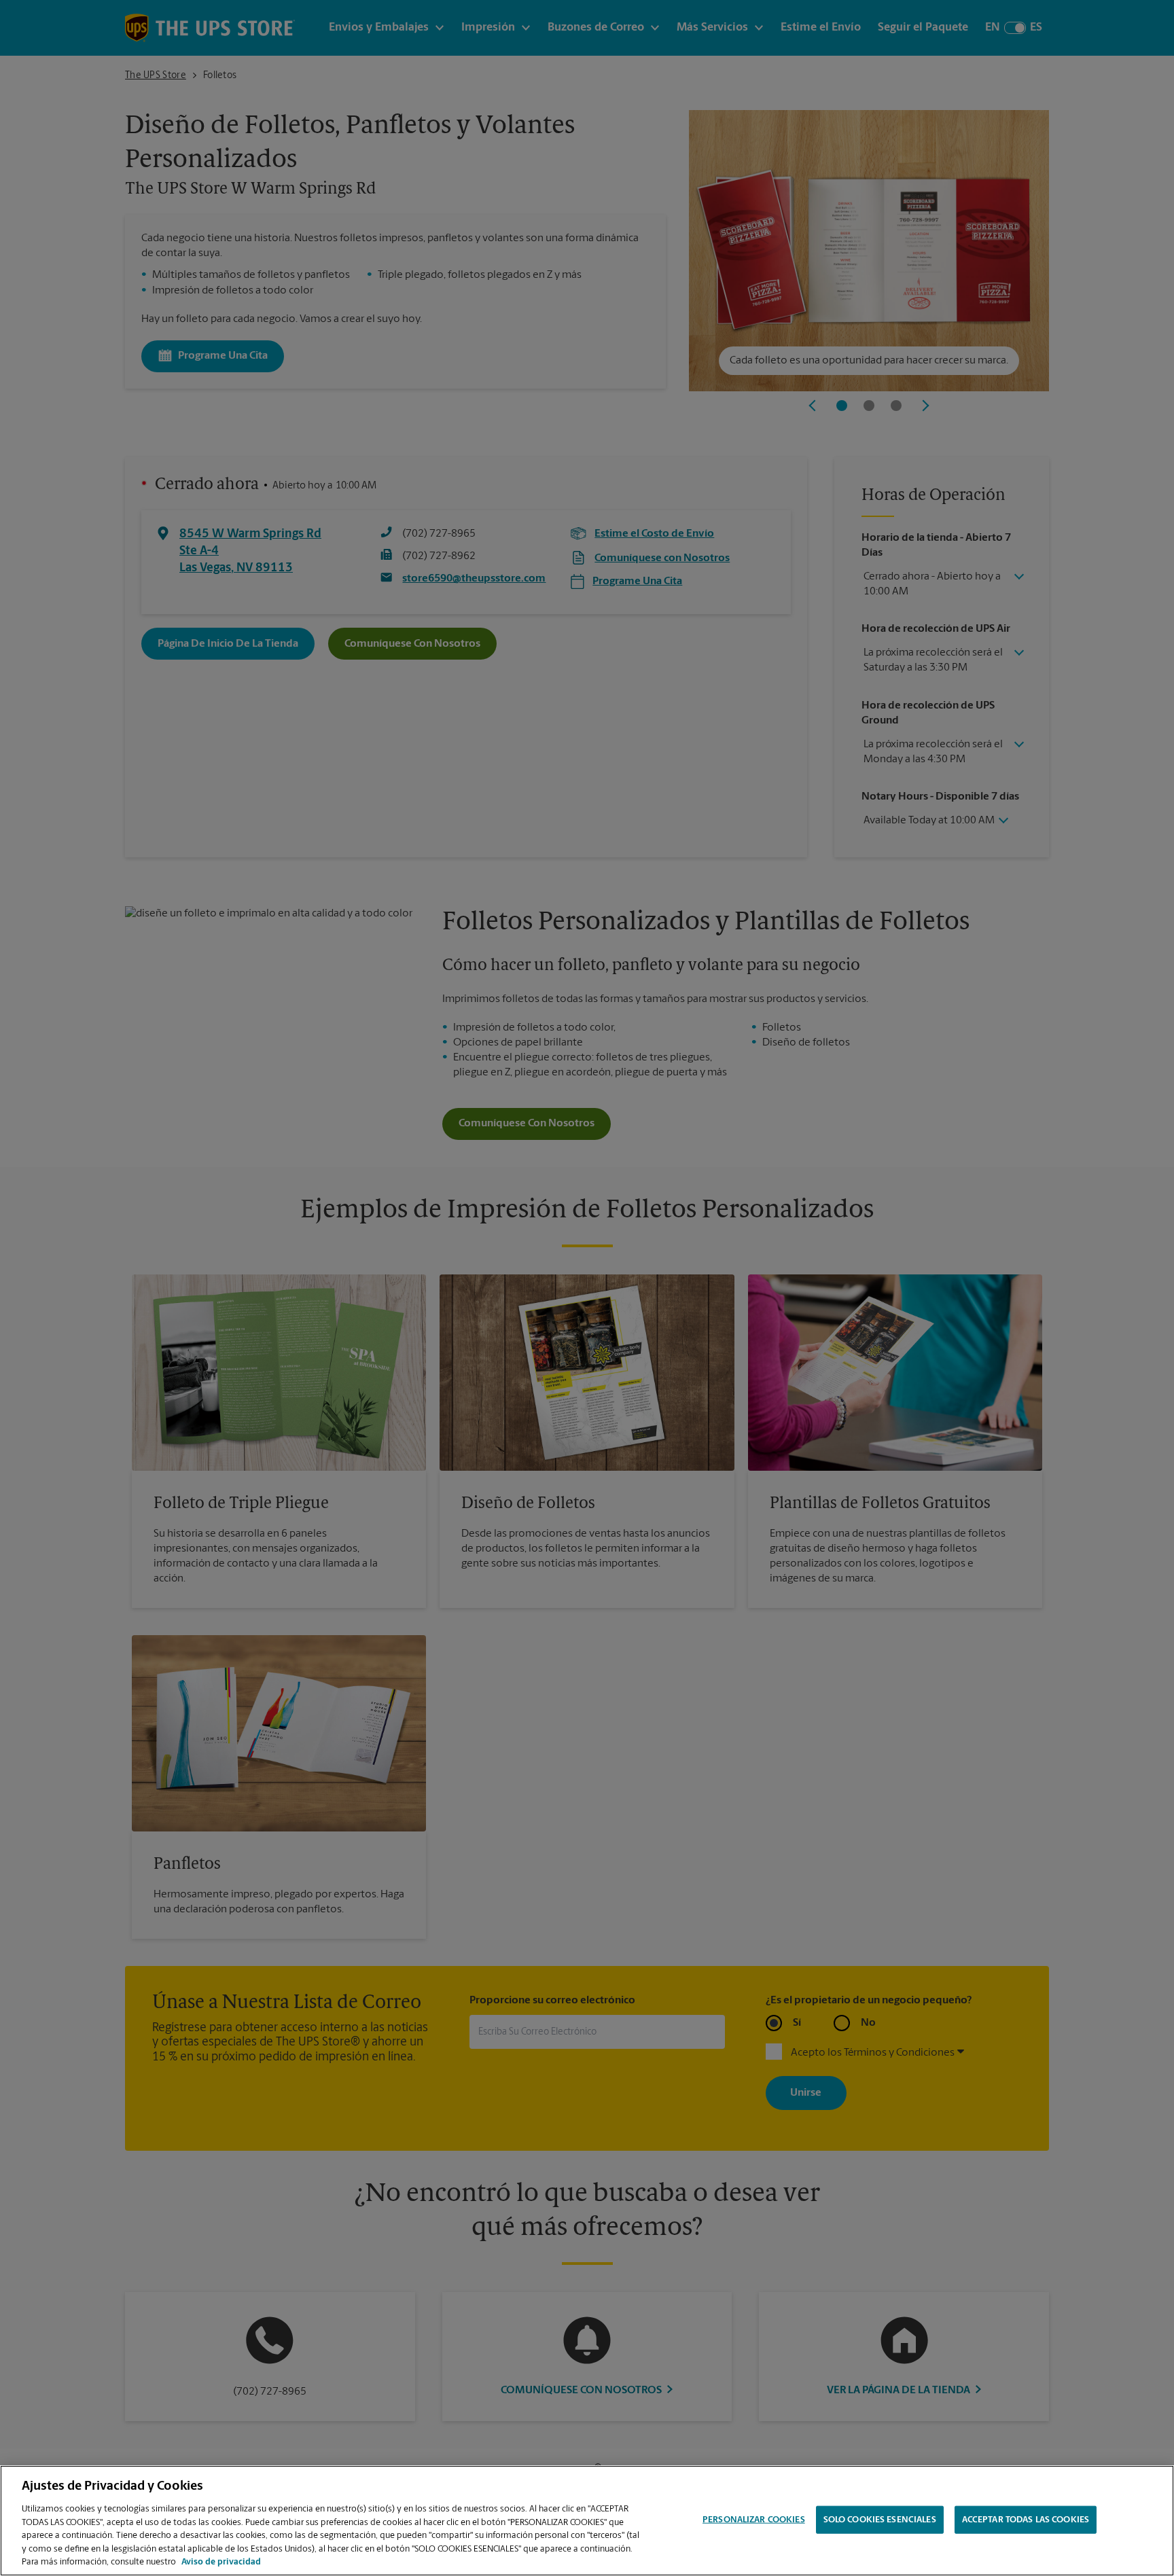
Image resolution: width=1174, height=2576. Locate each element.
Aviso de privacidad (221, 2562)
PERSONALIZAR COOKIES (754, 2519)
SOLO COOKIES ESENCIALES (880, 2519)
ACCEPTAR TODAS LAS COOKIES (1026, 2519)
